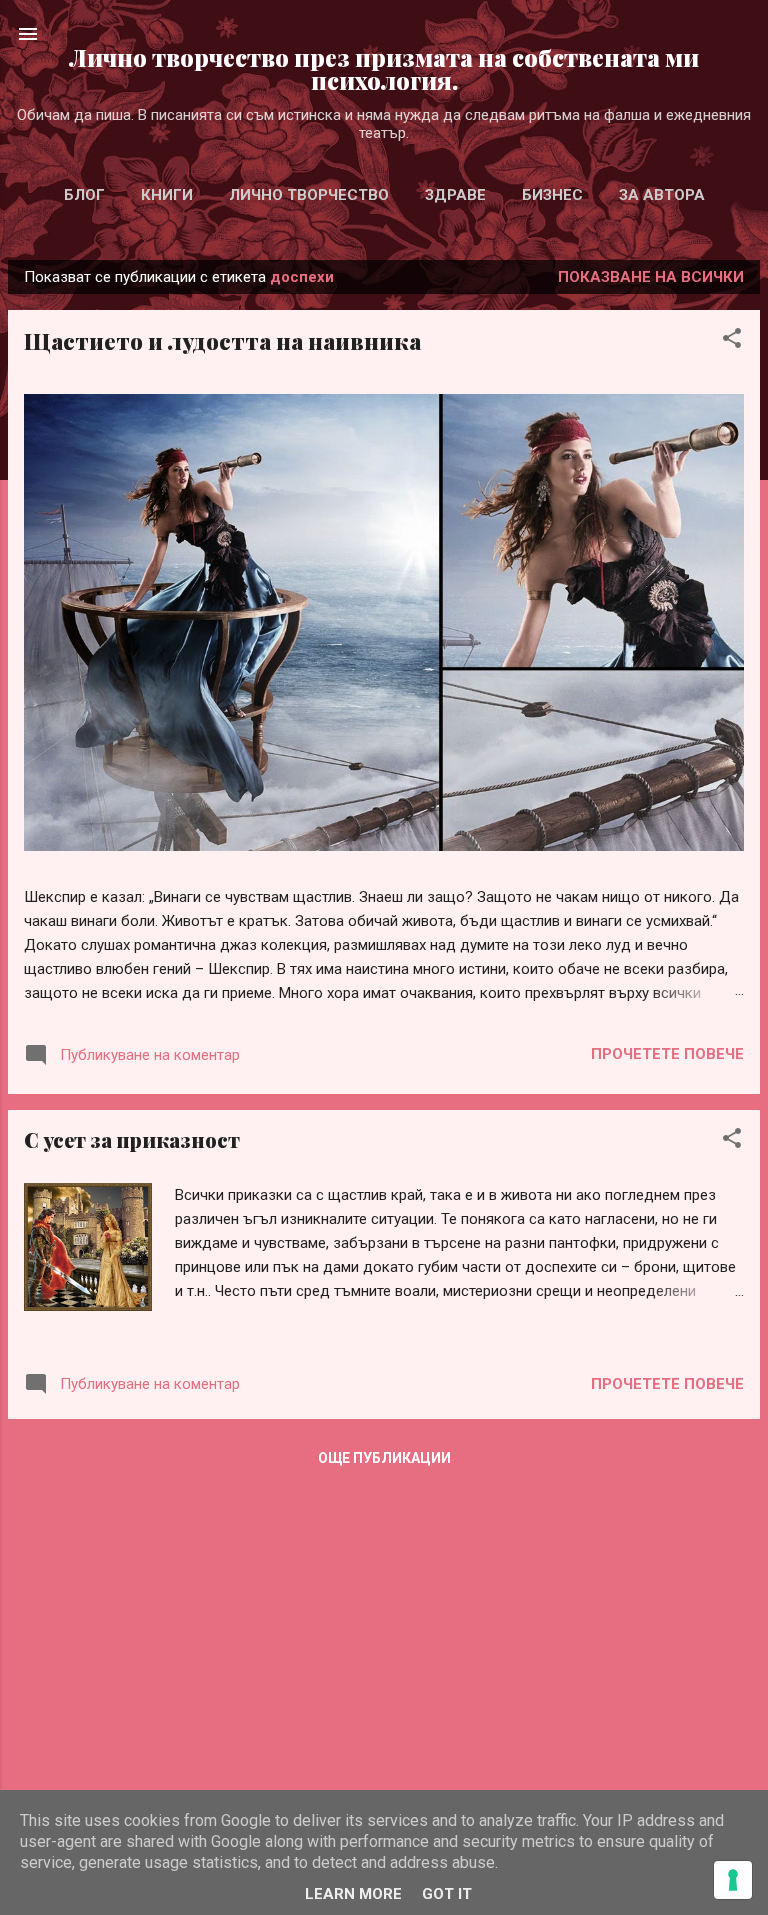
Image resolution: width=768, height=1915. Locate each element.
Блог (84, 195)
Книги (167, 195)
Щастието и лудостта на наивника (222, 341)
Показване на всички (651, 277)
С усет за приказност (132, 1139)
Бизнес (552, 195)
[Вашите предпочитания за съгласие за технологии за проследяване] (733, 1880)
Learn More (353, 1894)
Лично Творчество (309, 195)
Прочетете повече (667, 1054)
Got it (447, 1894)
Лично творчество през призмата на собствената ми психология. (384, 69)
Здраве (455, 195)
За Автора (662, 195)
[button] (732, 341)
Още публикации (384, 1458)
